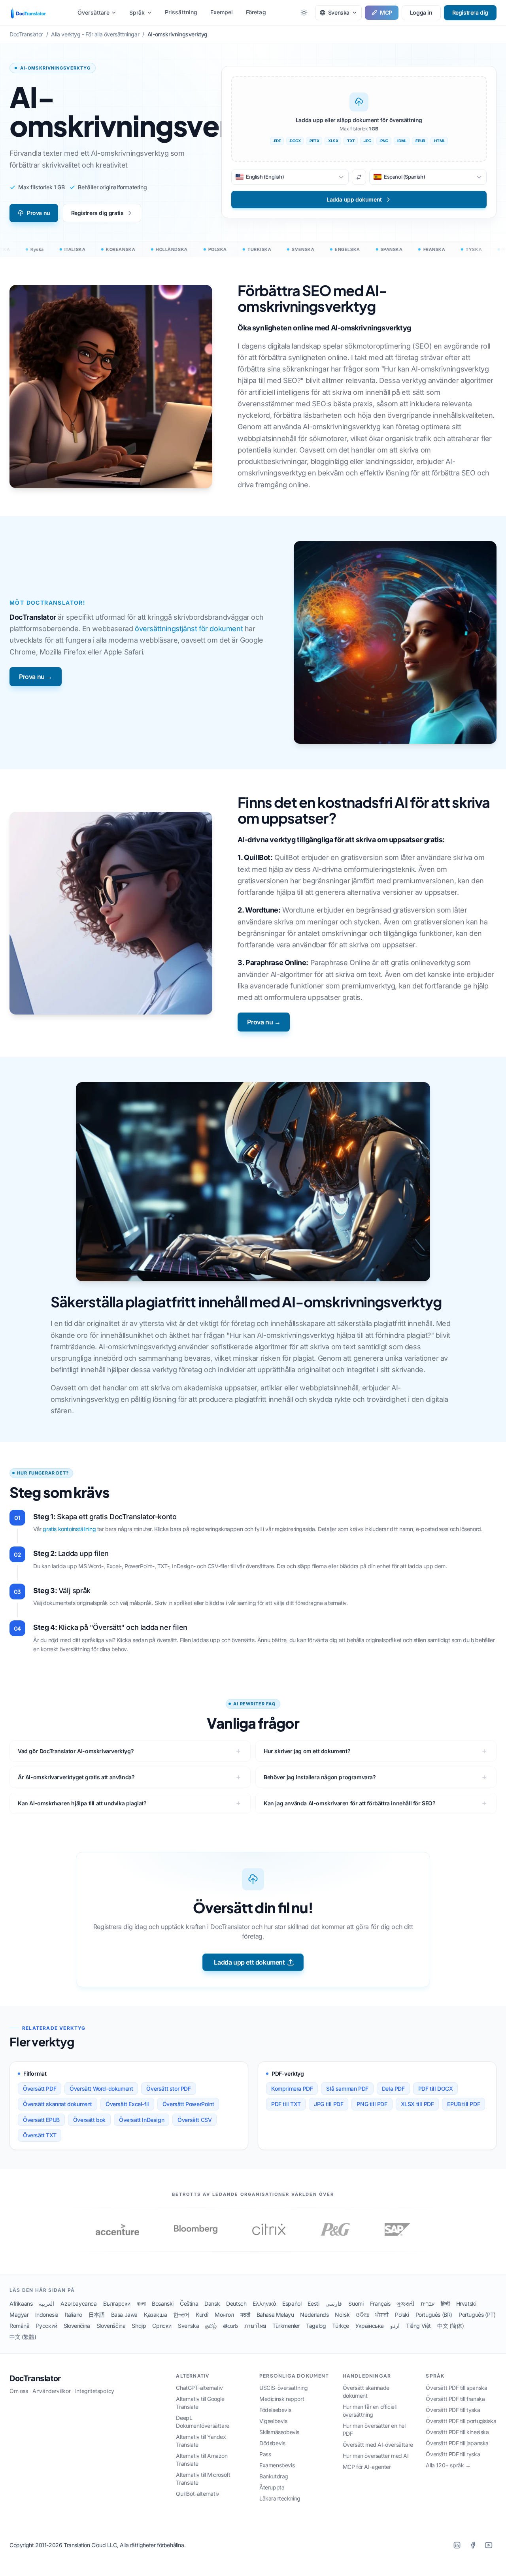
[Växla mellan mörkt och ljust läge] (304, 13)
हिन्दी (445, 2304)
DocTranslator (35, 2378)
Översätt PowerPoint (188, 2104)
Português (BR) (434, 2315)
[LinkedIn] (457, 2545)
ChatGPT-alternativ (199, 2388)
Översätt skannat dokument (58, 2104)
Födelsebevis (275, 2410)
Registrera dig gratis (97, 213)
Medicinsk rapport (282, 2399)
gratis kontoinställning (69, 1529)
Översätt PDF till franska (455, 2399)
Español (292, 2304)
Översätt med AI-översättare (378, 2445)
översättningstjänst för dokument (189, 629)
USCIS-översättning (284, 2388)
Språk (137, 12)
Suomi (356, 2304)
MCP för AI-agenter (367, 2467)
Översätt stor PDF (168, 2089)
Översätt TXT (40, 2135)
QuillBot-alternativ (197, 2494)
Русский (47, 2326)
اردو (395, 2326)
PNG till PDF (372, 2104)
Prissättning (181, 12)
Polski (402, 2315)
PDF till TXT (286, 2104)
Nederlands (314, 2315)
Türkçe (341, 2326)
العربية (46, 2304)
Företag (256, 12)
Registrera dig (470, 12)
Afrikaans (21, 2304)
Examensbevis (277, 2465)
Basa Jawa (124, 2315)
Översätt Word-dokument (101, 2089)
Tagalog (316, 2326)
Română (20, 2326)
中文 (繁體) (23, 2337)
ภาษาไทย (255, 2326)
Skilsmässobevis (279, 2432)
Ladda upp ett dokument (249, 1962)
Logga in (421, 12)
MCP (386, 12)
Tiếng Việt (418, 2326)
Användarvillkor (51, 2391)
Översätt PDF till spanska (456, 2388)
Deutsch (236, 2304)
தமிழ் (211, 2326)
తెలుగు (230, 2326)
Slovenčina (77, 2326)
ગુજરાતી (405, 2304)
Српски (162, 2326)
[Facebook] (473, 2545)
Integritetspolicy (95, 2391)
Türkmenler (286, 2326)
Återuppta (272, 2487)
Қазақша (155, 2315)
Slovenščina (111, 2326)
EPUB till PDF (464, 2104)
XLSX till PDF (417, 2104)
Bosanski (163, 2304)
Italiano (74, 2315)
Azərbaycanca (78, 2304)
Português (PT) (477, 2315)
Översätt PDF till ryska (453, 2454)
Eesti (313, 2304)
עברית (428, 2304)
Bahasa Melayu (275, 2315)
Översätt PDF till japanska (457, 2443)
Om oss (19, 2391)
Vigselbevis (273, 2421)
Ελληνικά (264, 2304)
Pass (265, 2454)
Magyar (19, 2315)
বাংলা (141, 2304)
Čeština (189, 2304)
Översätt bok (89, 2120)
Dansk (212, 2304)
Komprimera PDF (292, 2089)
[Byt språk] (359, 177)
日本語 (97, 2315)
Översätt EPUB (41, 2120)
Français (380, 2304)
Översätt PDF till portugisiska (461, 2421)
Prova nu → (36, 677)
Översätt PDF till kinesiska (457, 2432)
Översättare (93, 12)
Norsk (342, 2315)
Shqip (139, 2326)
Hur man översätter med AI (376, 2456)
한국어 (181, 2315)
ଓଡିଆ (362, 2315)
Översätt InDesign (142, 2120)
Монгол (224, 2315)
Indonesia (47, 2315)
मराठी (245, 2315)
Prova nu (39, 213)
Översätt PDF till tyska (453, 2410)
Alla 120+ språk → (448, 2465)
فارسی (334, 2304)
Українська (370, 2326)
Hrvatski (466, 2304)
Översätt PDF (40, 2089)
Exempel (222, 12)
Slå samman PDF (347, 2089)
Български (117, 2304)
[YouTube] (489, 2545)
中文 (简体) (450, 2326)
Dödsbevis (272, 2443)
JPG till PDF (329, 2104)
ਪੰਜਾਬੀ (382, 2315)
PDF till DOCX (436, 2089)
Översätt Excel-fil (127, 2104)
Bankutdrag (274, 2476)
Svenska (188, 2326)
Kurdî (202, 2315)
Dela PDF (393, 2089)
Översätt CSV (194, 2120)
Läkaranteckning (280, 2498)
